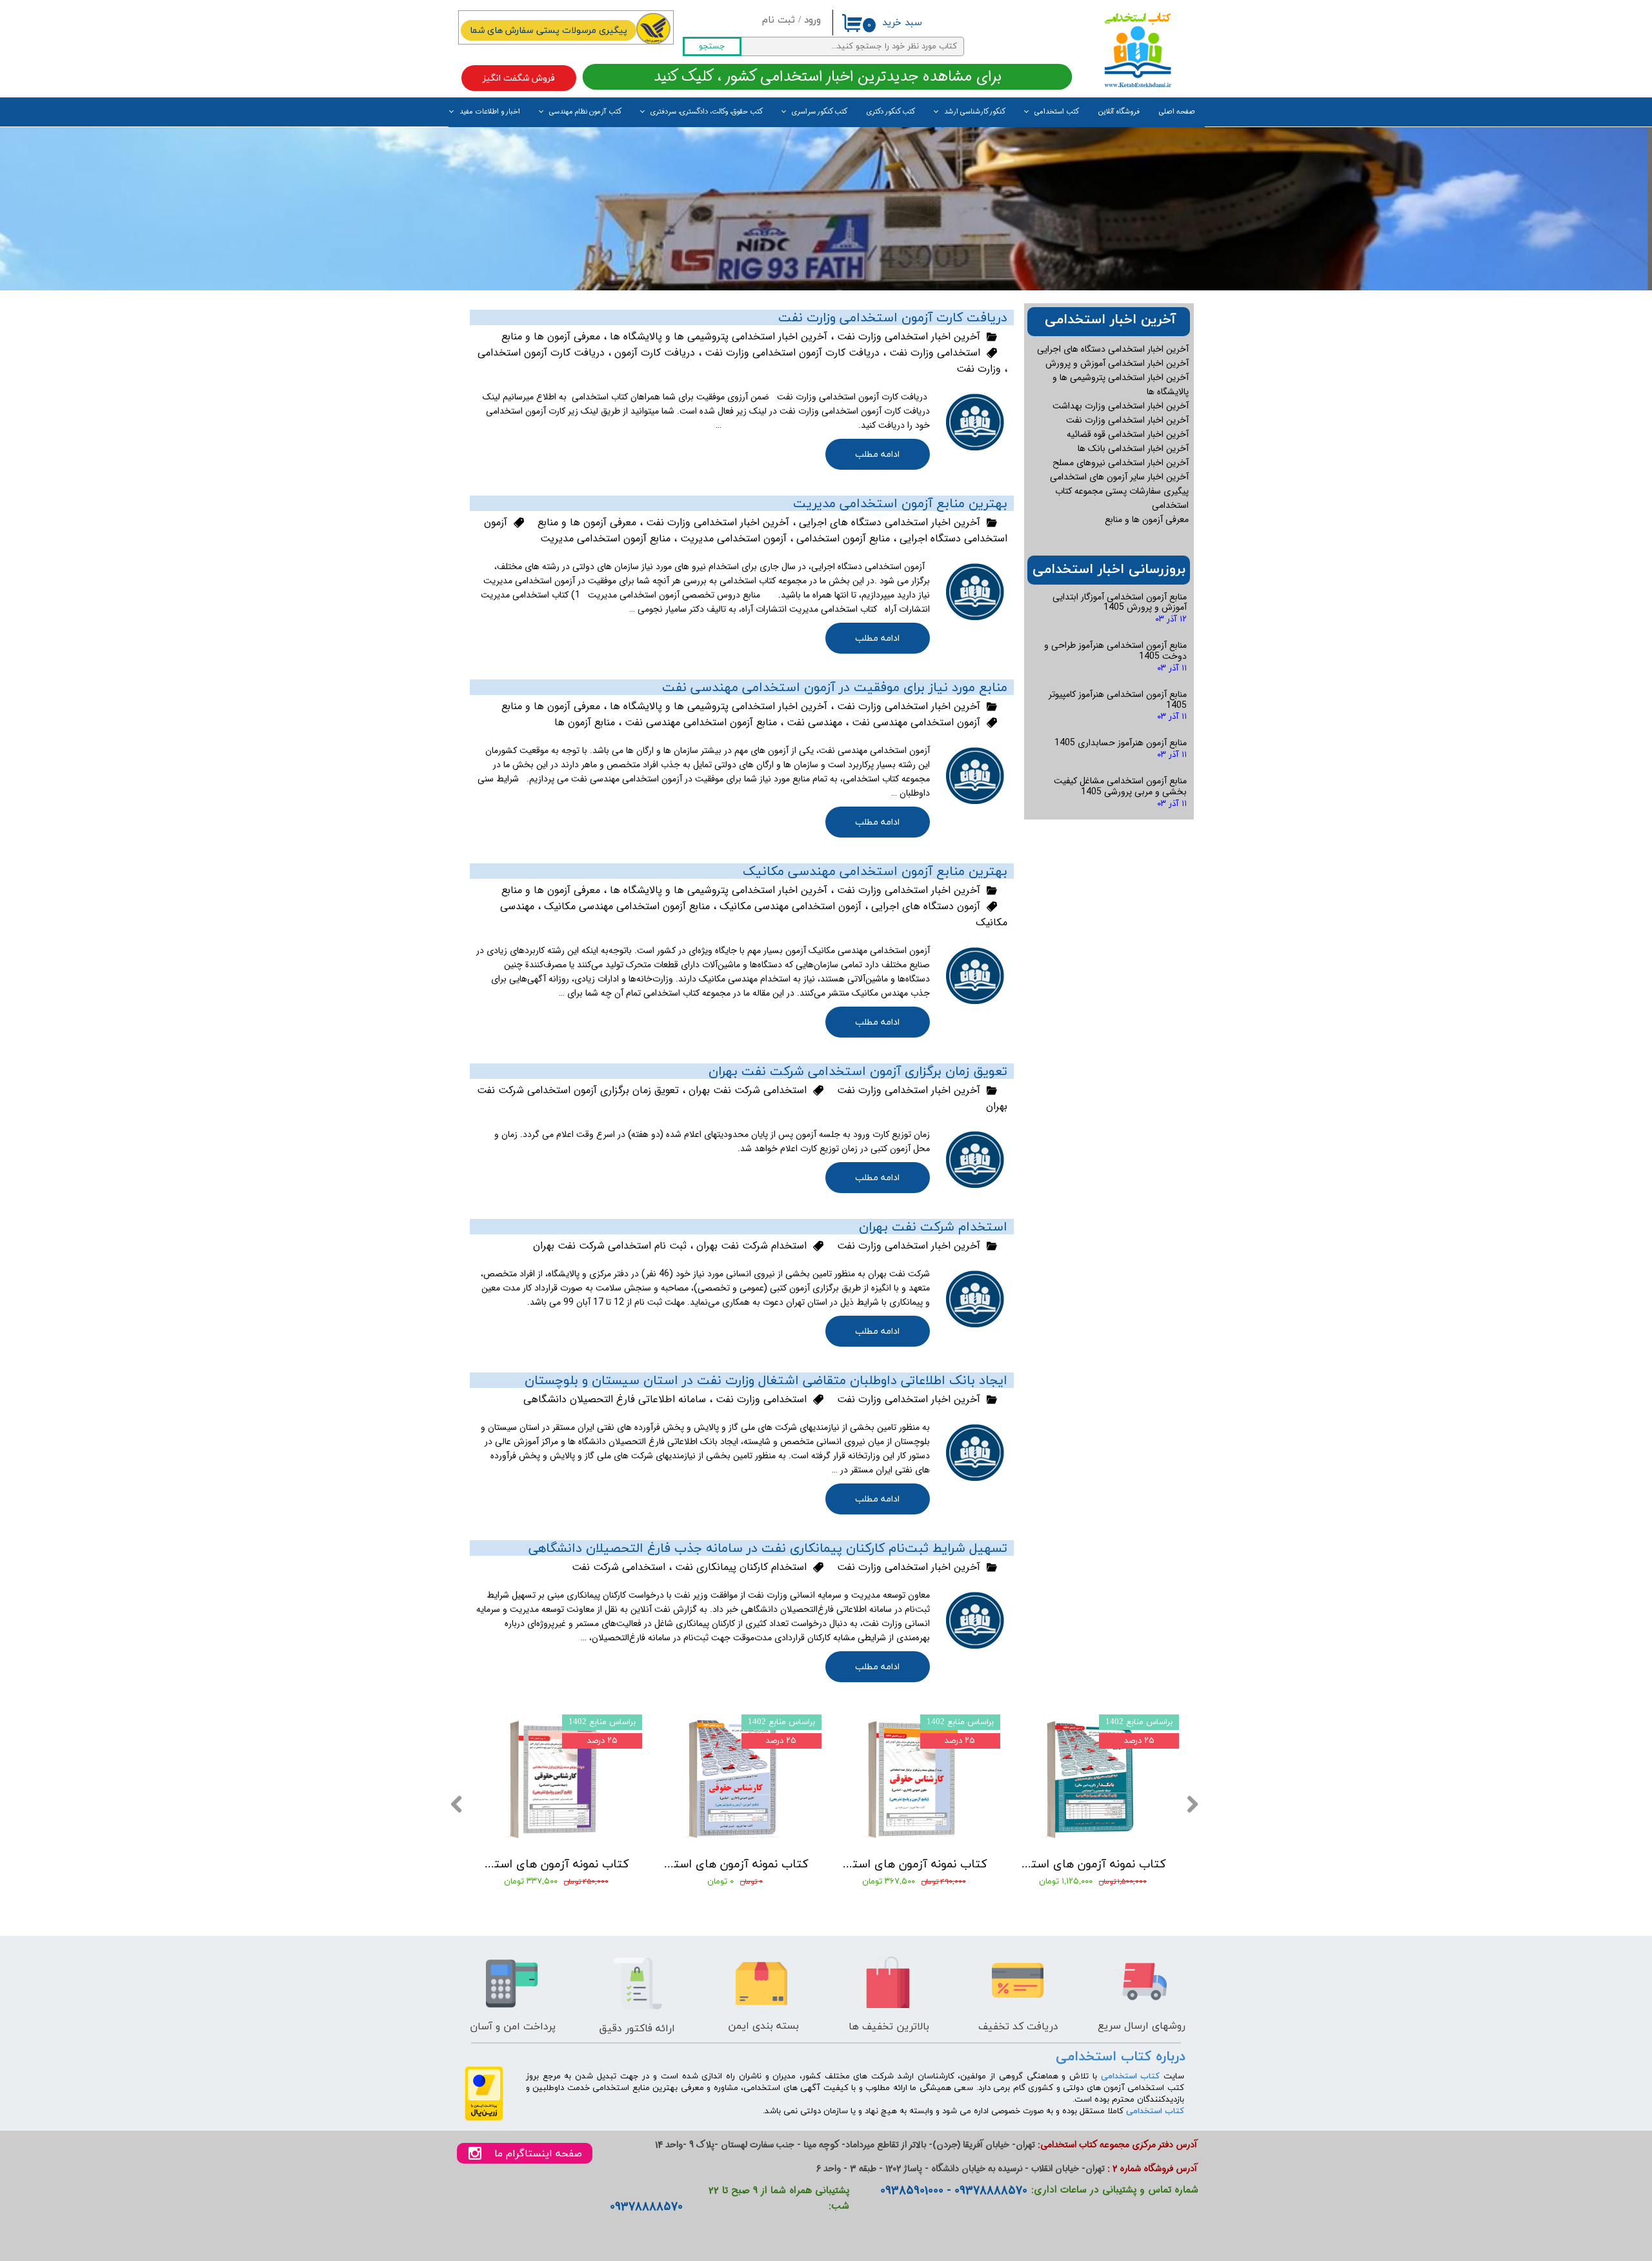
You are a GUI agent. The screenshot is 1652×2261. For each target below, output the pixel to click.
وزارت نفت (979, 369)
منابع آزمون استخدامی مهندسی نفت (701, 722)
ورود (812, 20)
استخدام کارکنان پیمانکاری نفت (741, 1567)
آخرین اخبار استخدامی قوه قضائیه (1128, 434)
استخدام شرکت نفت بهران (751, 1246)
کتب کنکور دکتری (891, 112)
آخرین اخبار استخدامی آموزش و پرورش (1117, 363)
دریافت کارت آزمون (655, 353)
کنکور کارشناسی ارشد (975, 112)
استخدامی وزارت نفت (935, 353)
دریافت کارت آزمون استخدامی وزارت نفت (792, 353)
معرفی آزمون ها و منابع (551, 337)
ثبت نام (779, 20)
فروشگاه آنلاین (1119, 112)
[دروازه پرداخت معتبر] (484, 2119)
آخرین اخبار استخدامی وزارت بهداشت (1121, 406)
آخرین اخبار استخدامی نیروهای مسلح (1121, 463)
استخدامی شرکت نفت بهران (748, 1090)
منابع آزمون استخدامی (843, 538)
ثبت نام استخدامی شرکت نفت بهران (610, 1246)
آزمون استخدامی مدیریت (733, 538)
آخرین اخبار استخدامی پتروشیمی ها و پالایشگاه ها (719, 337)
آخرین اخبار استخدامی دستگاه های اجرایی (890, 522)
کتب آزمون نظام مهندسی (585, 112)
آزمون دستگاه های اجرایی (926, 906)
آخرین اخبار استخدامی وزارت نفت (909, 337)
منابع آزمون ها (585, 722)
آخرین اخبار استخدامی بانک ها (1133, 448)
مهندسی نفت (814, 722)
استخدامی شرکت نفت (619, 1567)
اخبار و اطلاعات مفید (490, 112)
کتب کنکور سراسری (820, 112)
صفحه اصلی (1177, 112)
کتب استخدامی (1057, 112)
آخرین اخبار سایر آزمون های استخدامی (1119, 477)
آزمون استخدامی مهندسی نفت (916, 722)
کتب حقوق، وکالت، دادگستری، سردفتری (707, 112)
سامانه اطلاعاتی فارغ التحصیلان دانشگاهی (615, 1399)
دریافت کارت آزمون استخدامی (541, 353)
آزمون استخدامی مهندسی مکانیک (791, 906)
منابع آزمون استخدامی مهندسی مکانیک (627, 906)
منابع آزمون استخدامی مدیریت (605, 538)
